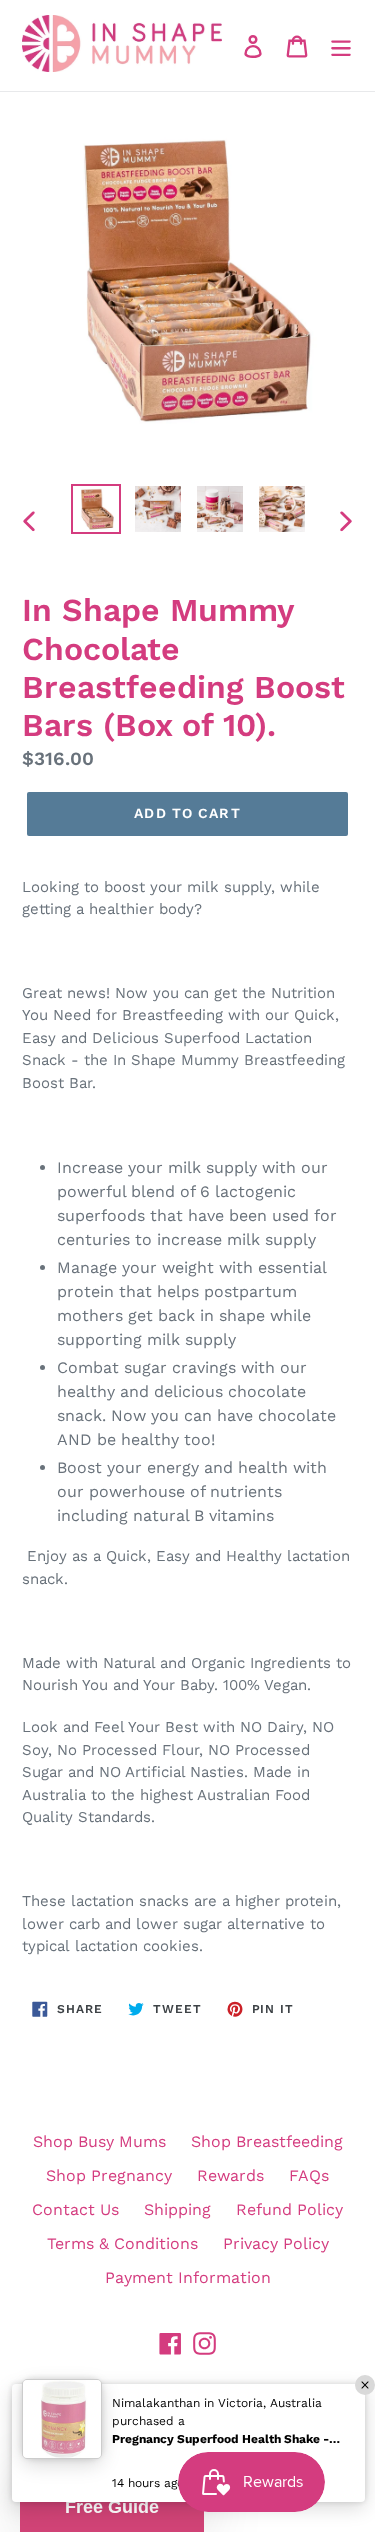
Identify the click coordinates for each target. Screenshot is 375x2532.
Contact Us (75, 2209)
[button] (112, 2507)
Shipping (177, 2209)
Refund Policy (289, 2209)
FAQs (309, 2175)
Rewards (230, 2175)
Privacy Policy (276, 2243)
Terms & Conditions (122, 2243)
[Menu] (341, 45)
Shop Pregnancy (109, 2175)
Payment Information (188, 2277)
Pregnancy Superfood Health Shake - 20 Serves (227, 2439)
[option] (96, 509)
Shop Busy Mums (99, 2141)
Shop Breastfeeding (267, 2141)
